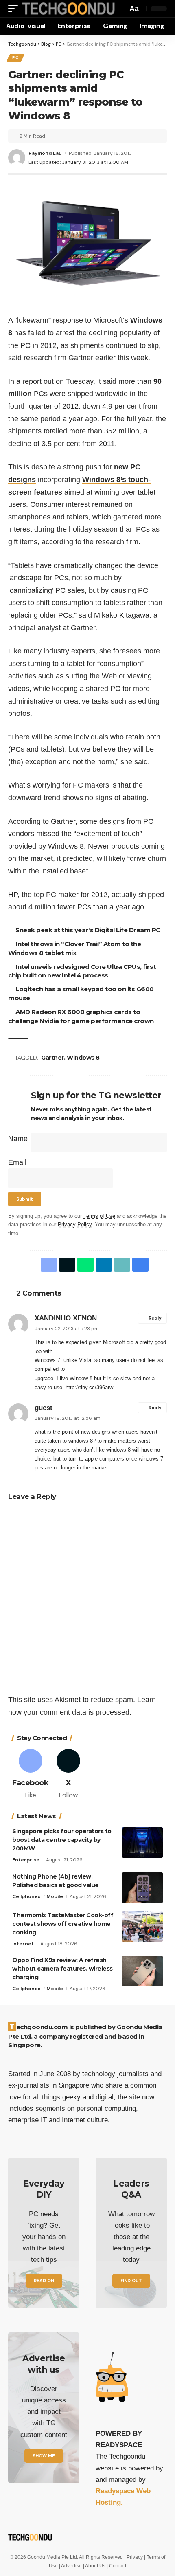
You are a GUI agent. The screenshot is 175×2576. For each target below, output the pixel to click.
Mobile (55, 1896)
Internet (23, 1944)
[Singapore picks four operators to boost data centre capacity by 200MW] (142, 1842)
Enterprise (26, 1860)
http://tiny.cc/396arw (89, 1387)
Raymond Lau (45, 153)
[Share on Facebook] (47, 1265)
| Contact (116, 2566)
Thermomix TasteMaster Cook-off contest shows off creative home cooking (63, 1924)
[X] (69, 1775)
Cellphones (26, 1896)
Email (17, 1162)
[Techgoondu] (67, 8)
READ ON (44, 2281)
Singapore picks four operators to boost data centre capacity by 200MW (62, 1840)
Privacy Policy (75, 1225)
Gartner (54, 1058)
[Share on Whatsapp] (84, 1265)
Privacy (135, 2557)
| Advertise (71, 2566)
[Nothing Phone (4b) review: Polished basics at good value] (142, 1888)
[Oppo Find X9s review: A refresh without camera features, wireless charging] (142, 1971)
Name (18, 1139)
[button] (15, 8)
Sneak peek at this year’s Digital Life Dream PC (89, 930)
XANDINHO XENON (66, 1318)
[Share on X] (66, 1265)
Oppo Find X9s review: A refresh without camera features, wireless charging (62, 1969)
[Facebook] (30, 1775)
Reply (155, 1318)
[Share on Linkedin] (102, 1265)
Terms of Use (99, 1216)
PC (15, 58)
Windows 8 (84, 1058)
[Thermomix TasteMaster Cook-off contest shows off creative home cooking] (142, 1926)
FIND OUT (131, 2281)
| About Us (95, 2566)
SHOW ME (44, 2456)
